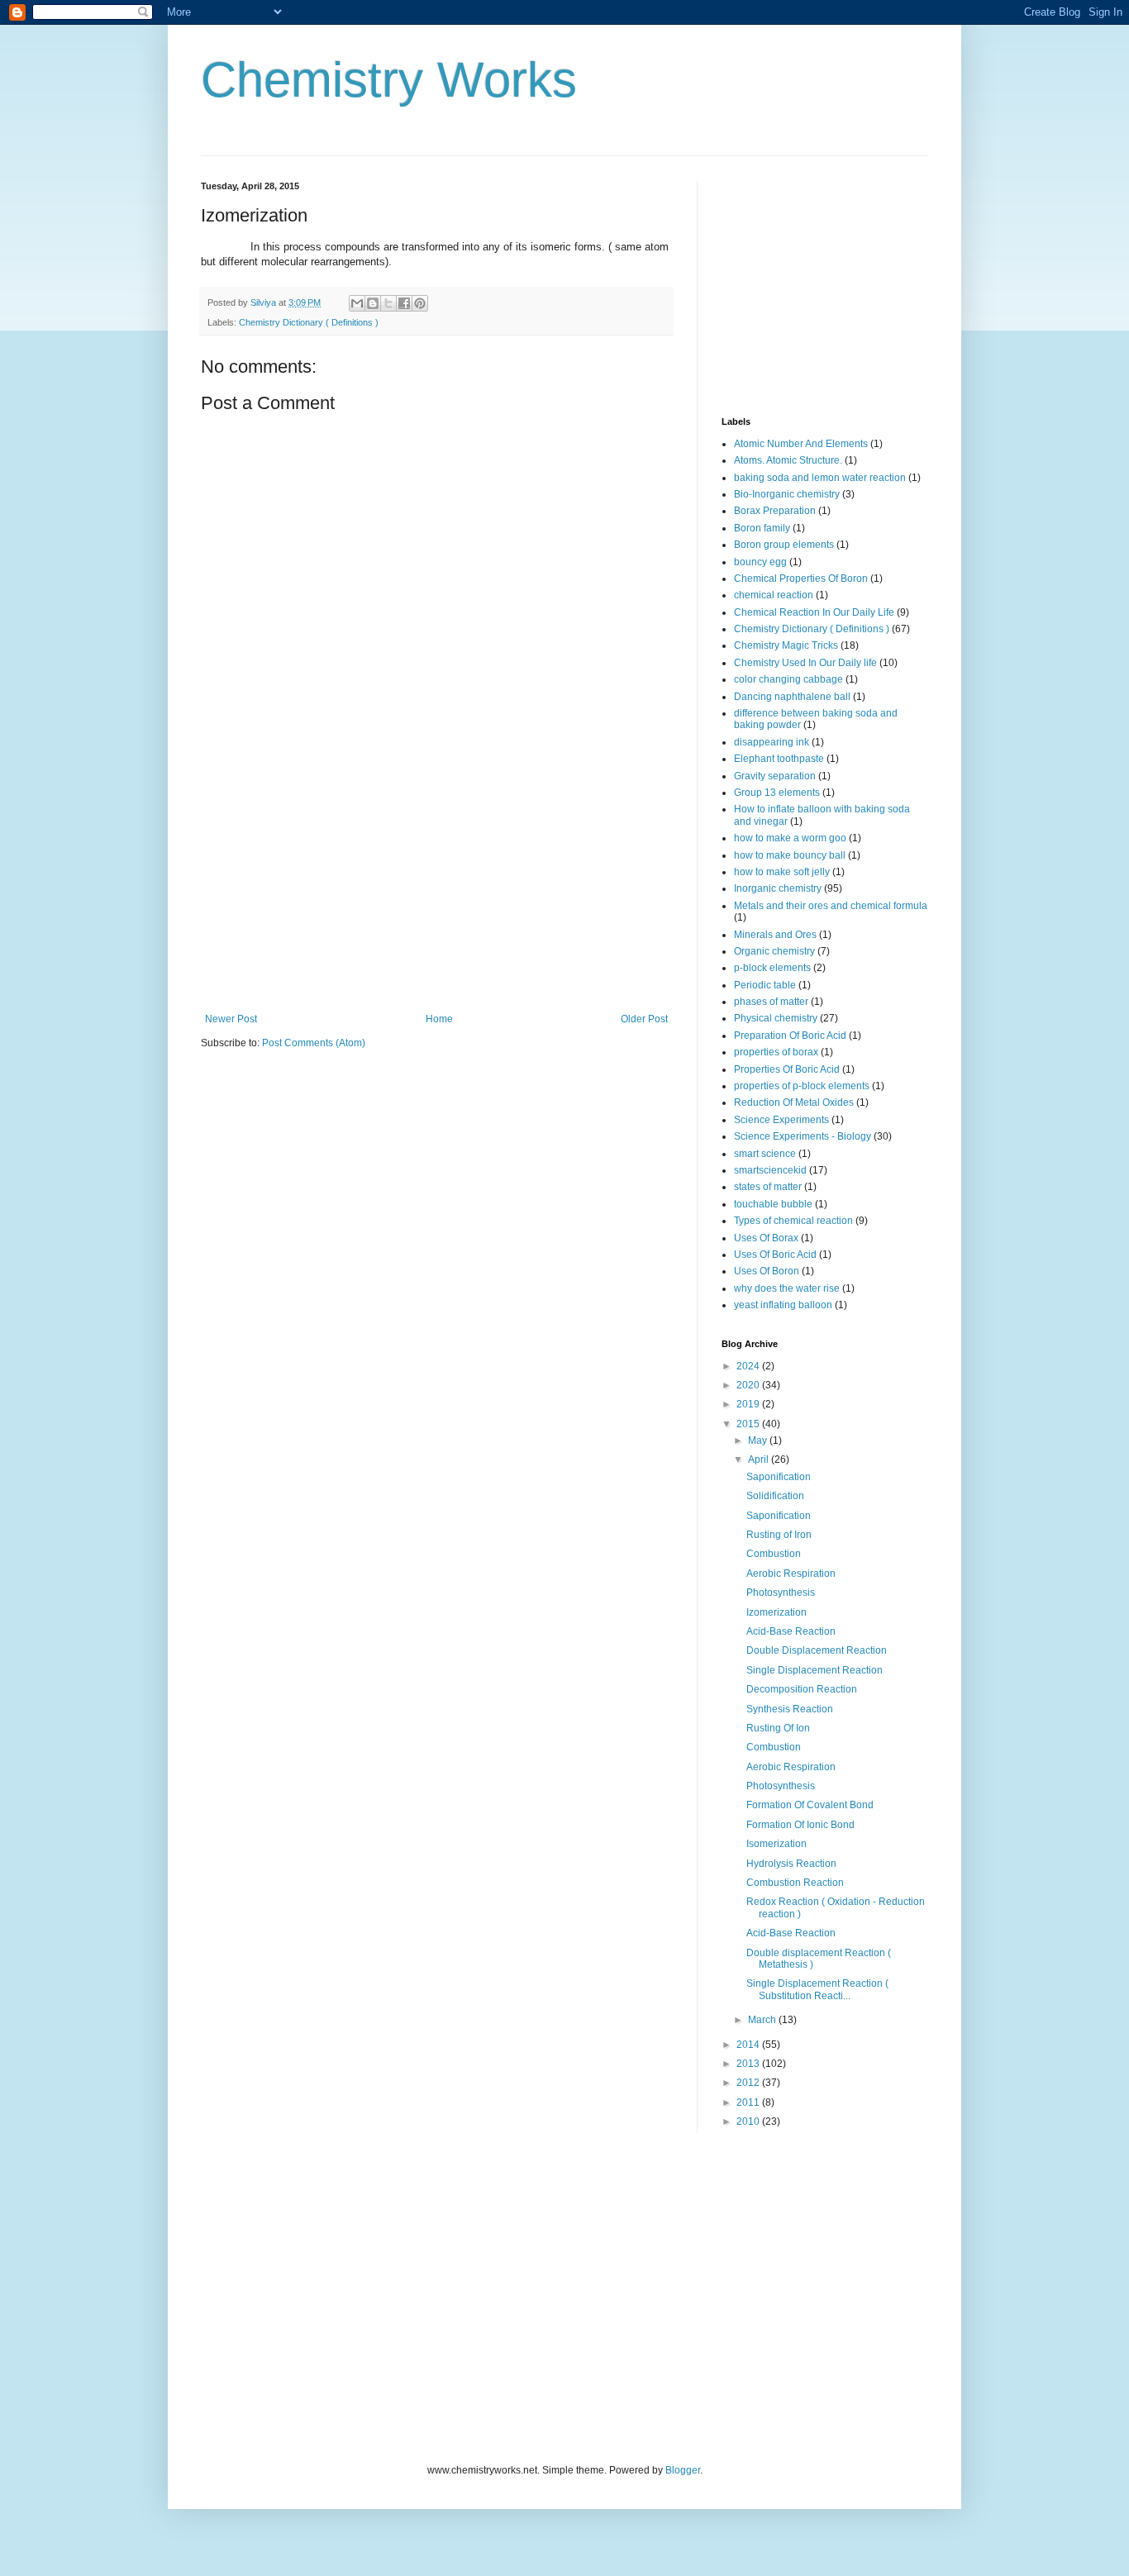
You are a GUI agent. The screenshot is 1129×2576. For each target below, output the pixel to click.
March (763, 2020)
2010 (749, 2121)
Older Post (644, 1019)
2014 (749, 2045)
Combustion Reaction (795, 1883)
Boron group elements (784, 545)
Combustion (774, 1554)
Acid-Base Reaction (791, 1631)
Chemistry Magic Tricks (786, 645)
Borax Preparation (775, 511)
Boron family (762, 528)
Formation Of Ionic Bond (800, 1825)
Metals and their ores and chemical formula (831, 906)
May (759, 1440)
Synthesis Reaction (790, 1709)
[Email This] (357, 303)
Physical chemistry (776, 1018)
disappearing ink (772, 742)
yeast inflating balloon (783, 1305)
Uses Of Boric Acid (775, 1255)
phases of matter (771, 1002)
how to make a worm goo (790, 838)
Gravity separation (775, 776)
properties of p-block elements (802, 1086)
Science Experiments (781, 1120)
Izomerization (776, 1612)
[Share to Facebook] (404, 303)
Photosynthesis (781, 1593)
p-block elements (772, 968)
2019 (749, 1404)
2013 (749, 2064)
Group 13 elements (777, 793)
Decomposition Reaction (802, 1689)
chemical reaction (774, 595)
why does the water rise (787, 1288)
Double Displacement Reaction (817, 1650)
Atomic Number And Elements (801, 444)
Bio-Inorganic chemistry (787, 494)
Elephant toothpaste (779, 759)
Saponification (779, 1477)
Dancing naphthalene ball (792, 697)
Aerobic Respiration (791, 1574)
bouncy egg (760, 562)
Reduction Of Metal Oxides (794, 1102)
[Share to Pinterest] (420, 303)
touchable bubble (773, 1204)
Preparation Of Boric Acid (790, 1036)
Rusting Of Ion (778, 1728)
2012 (749, 2083)
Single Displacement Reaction (815, 1670)
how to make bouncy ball (790, 855)
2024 (749, 1366)
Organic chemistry (774, 951)
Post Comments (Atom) (314, 1043)
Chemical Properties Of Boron (801, 579)
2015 (749, 1424)
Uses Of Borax (766, 1238)
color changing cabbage (788, 679)
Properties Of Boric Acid (787, 1069)
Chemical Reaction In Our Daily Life (814, 612)
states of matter (768, 1187)
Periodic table (765, 985)
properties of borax (776, 1052)
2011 (749, 2102)
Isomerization (776, 1844)
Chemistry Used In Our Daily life (805, 663)
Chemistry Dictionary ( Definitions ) (309, 322)
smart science (765, 1154)
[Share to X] (388, 303)
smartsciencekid (770, 1170)
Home (439, 1019)
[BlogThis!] (373, 303)
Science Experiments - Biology (803, 1136)
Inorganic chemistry (778, 888)
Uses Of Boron (767, 1271)
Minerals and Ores (775, 935)
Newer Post (231, 1019)
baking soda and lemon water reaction (820, 478)
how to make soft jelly (782, 872)
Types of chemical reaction (793, 1221)
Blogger (683, 2470)
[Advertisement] (436, 889)
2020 (749, 1385)
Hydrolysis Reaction (791, 1864)
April (760, 1459)
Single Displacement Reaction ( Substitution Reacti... (817, 1989)
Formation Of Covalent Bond (810, 1805)
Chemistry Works (389, 80)
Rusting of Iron (779, 1535)
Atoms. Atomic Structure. (788, 460)
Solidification (775, 1496)
